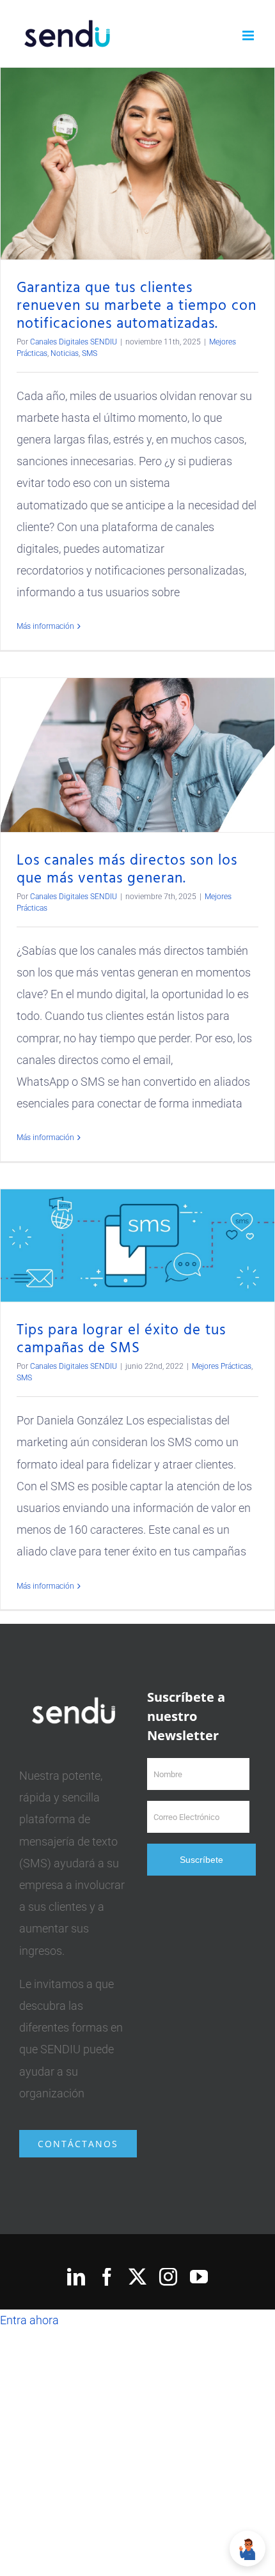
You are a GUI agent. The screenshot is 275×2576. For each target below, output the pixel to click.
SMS (90, 353)
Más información (45, 626)
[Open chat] (247, 2549)
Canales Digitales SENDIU (74, 342)
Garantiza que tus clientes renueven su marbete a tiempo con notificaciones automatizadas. (137, 306)
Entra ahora (29, 2320)
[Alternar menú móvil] (249, 35)
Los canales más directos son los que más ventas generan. (127, 870)
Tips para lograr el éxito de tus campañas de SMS (121, 1339)
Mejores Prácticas (222, 1366)
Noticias (65, 353)
